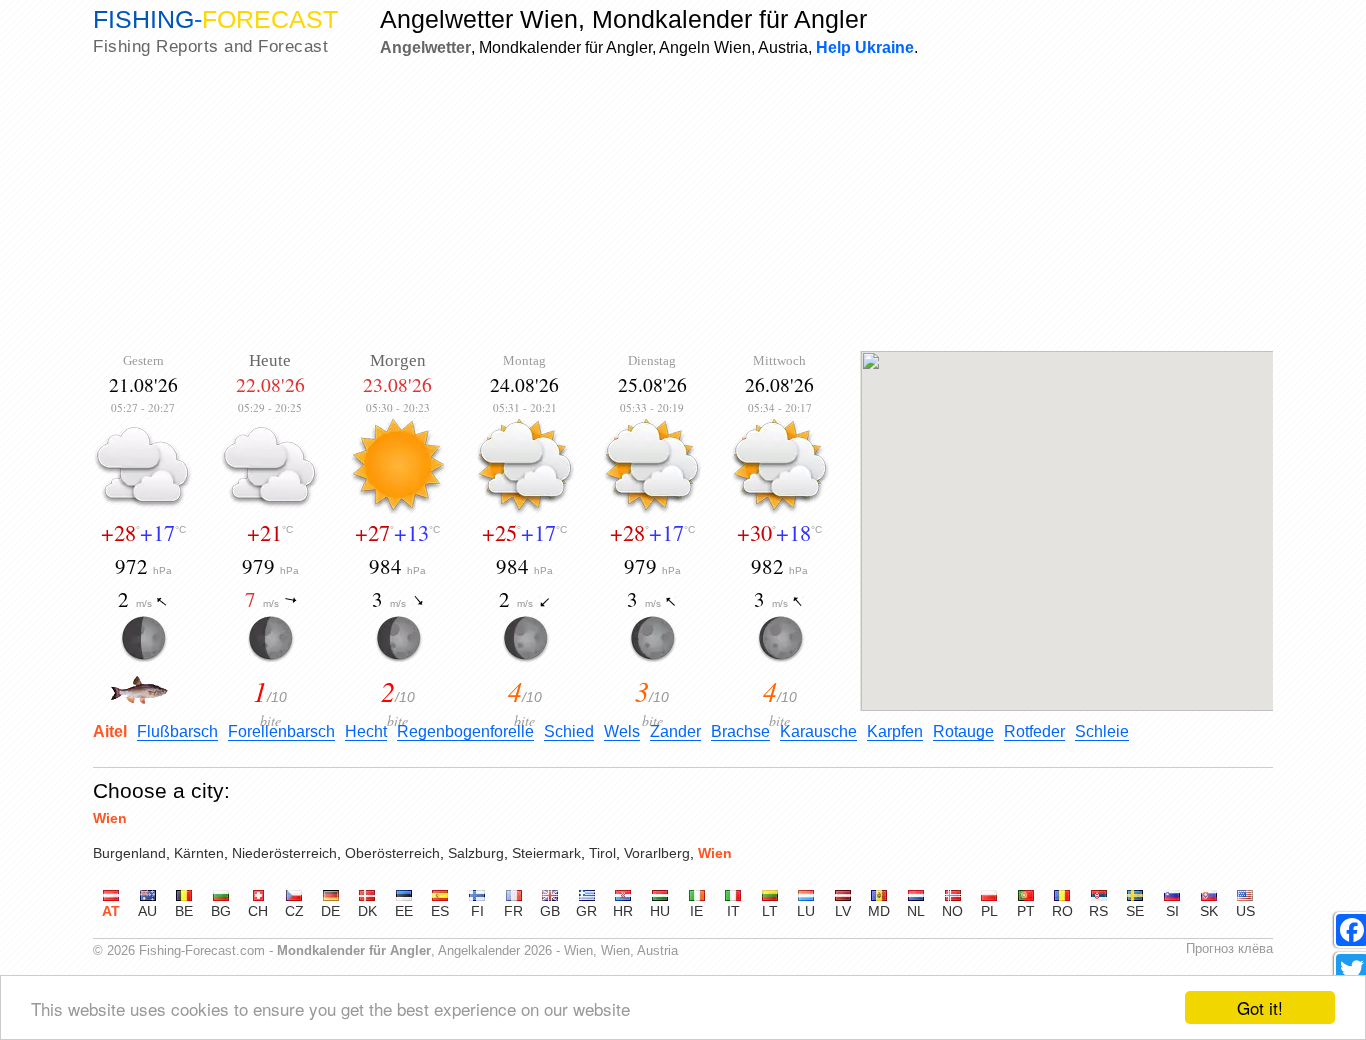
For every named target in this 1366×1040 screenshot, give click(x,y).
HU (660, 911)
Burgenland (129, 853)
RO (1062, 911)
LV (843, 911)
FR (513, 911)
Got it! (1260, 1007)
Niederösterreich (284, 853)
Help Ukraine (865, 47)
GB (550, 911)
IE (696, 911)
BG (221, 911)
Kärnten (199, 853)
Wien (110, 818)
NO (952, 911)
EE (404, 911)
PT (1026, 911)
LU (806, 911)
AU (147, 911)
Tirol (602, 853)
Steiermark (546, 853)
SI (1172, 911)
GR (586, 911)
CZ (294, 911)
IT (733, 911)
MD (879, 911)
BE (184, 911)
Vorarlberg (657, 853)
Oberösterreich (392, 853)
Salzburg (476, 853)
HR (623, 911)
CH (258, 911)
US (1245, 911)
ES (440, 911)
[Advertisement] (683, 206)
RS (1098, 911)
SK (1209, 911)
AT (111, 911)
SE (1135, 911)
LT (770, 911)
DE (330, 911)
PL (989, 911)
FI (477, 911)
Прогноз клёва (1229, 949)
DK (367, 911)
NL (916, 911)
